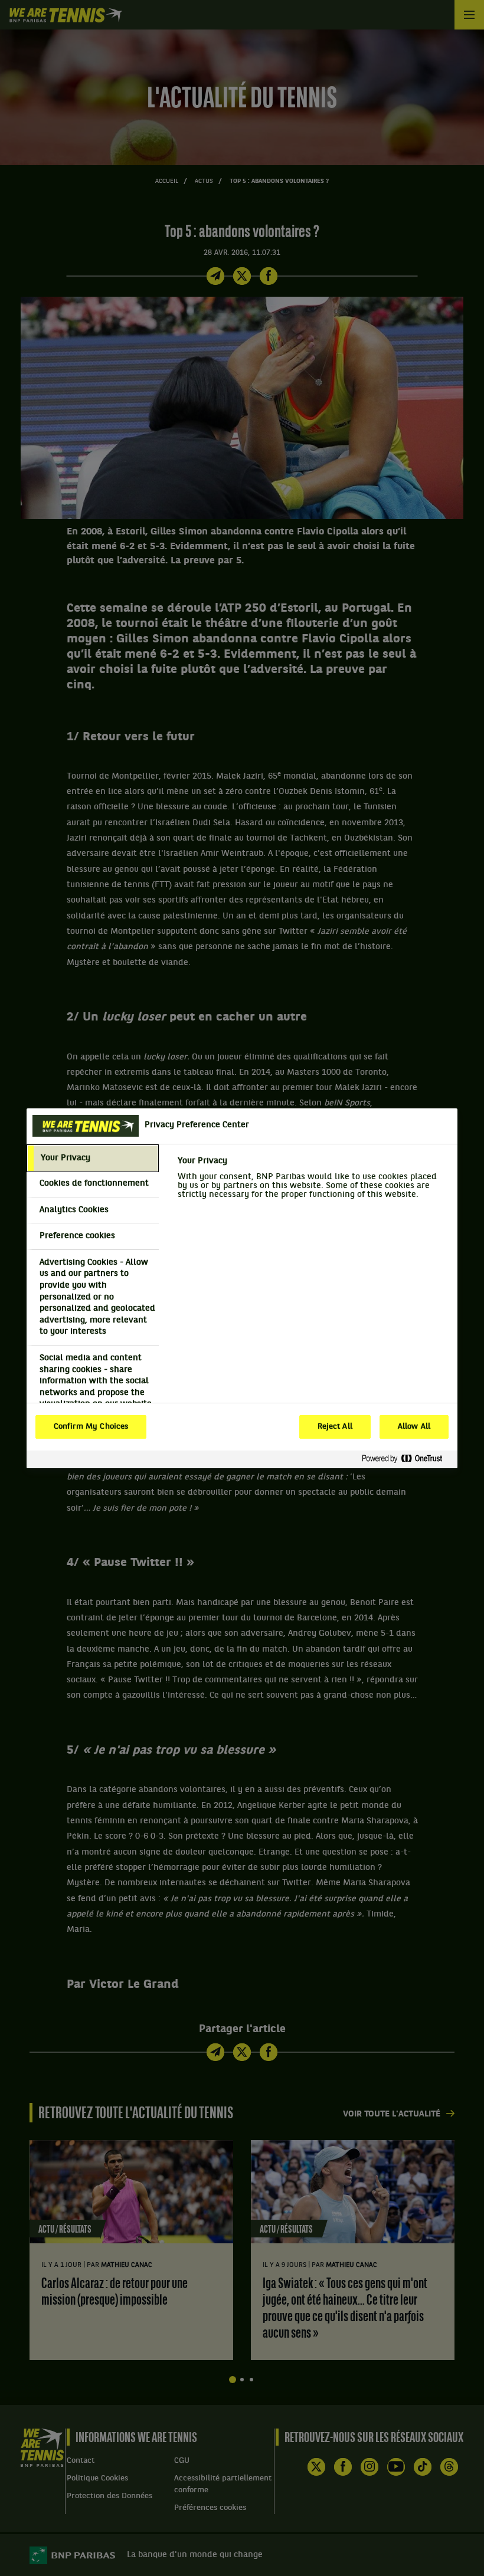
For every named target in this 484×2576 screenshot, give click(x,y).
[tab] (93, 1159)
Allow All (414, 1427)
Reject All (335, 1427)
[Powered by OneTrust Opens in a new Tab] (407, 1459)
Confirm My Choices (91, 1427)
